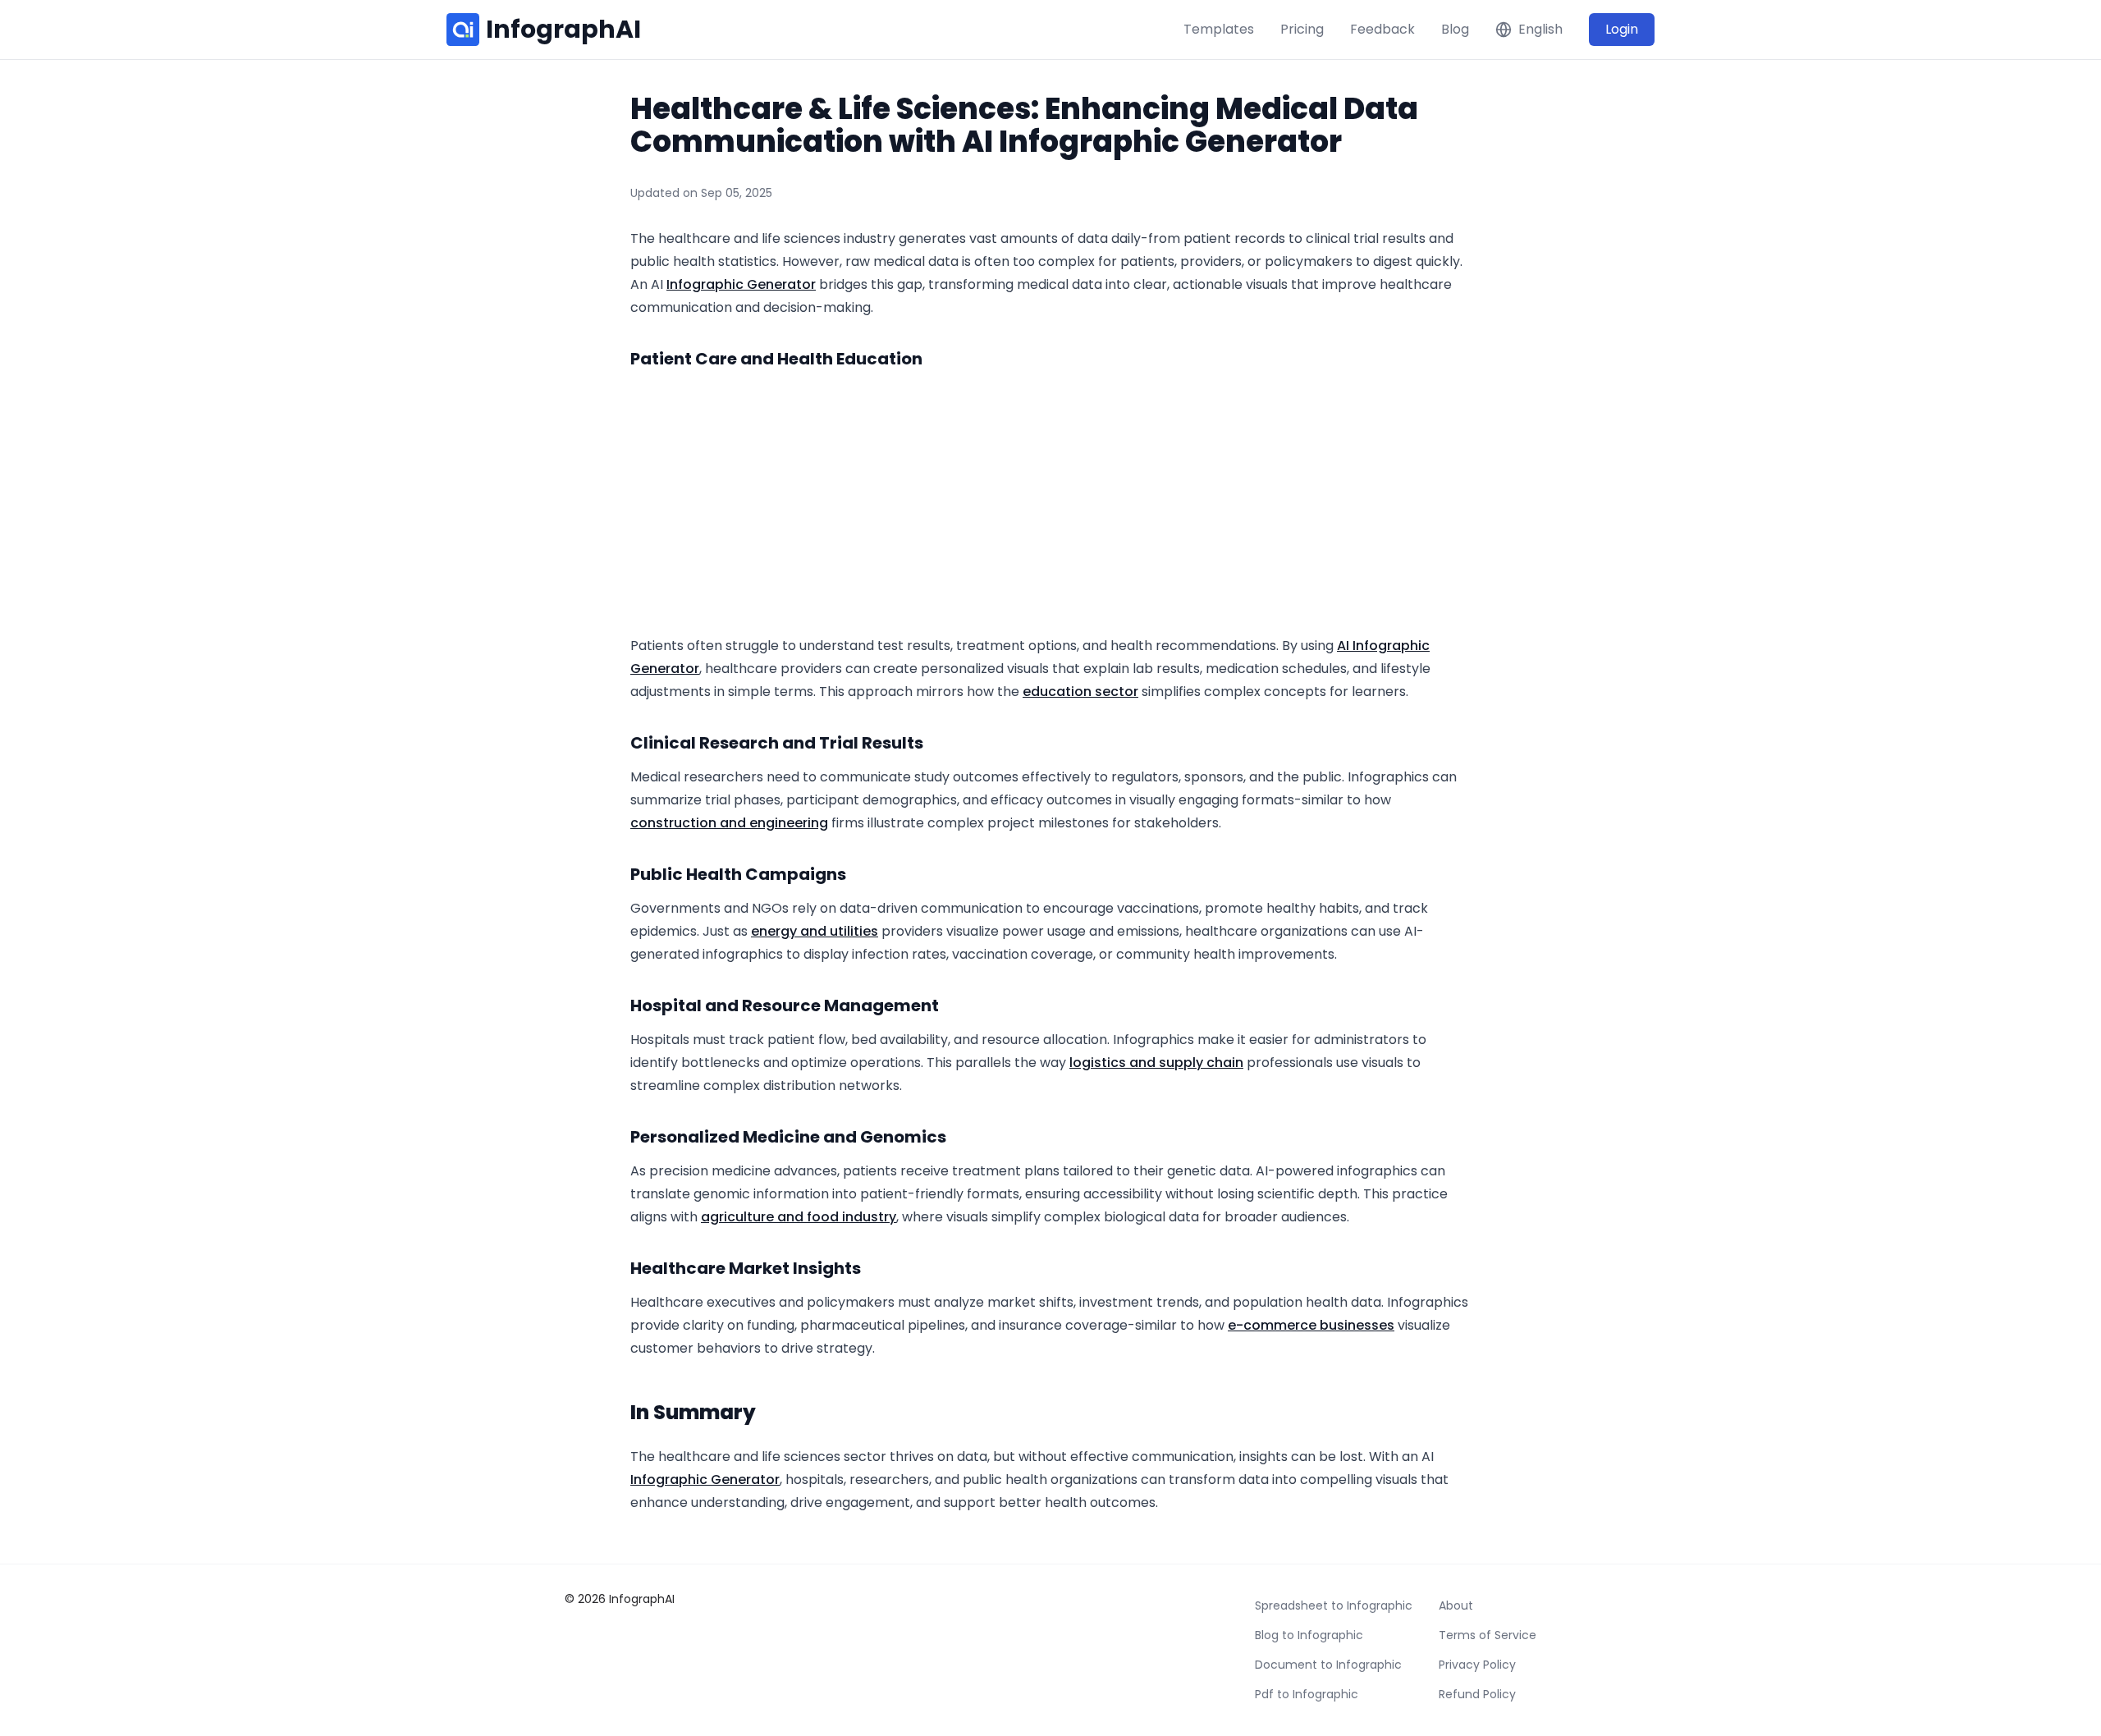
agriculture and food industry (799, 1217)
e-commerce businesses (1311, 1325)
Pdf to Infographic (1307, 1694)
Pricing (1302, 29)
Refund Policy (1477, 1694)
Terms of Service (1488, 1635)
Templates (1219, 29)
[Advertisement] (1050, 503)
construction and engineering (729, 823)
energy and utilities (815, 931)
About (1456, 1605)
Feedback (1382, 29)
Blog (1455, 29)
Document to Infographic (1328, 1665)
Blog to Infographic (1309, 1635)
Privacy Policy (1477, 1665)
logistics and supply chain (1156, 1063)
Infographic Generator (741, 284)
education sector (1080, 692)
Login (1622, 29)
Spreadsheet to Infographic (1334, 1605)
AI (1345, 646)
